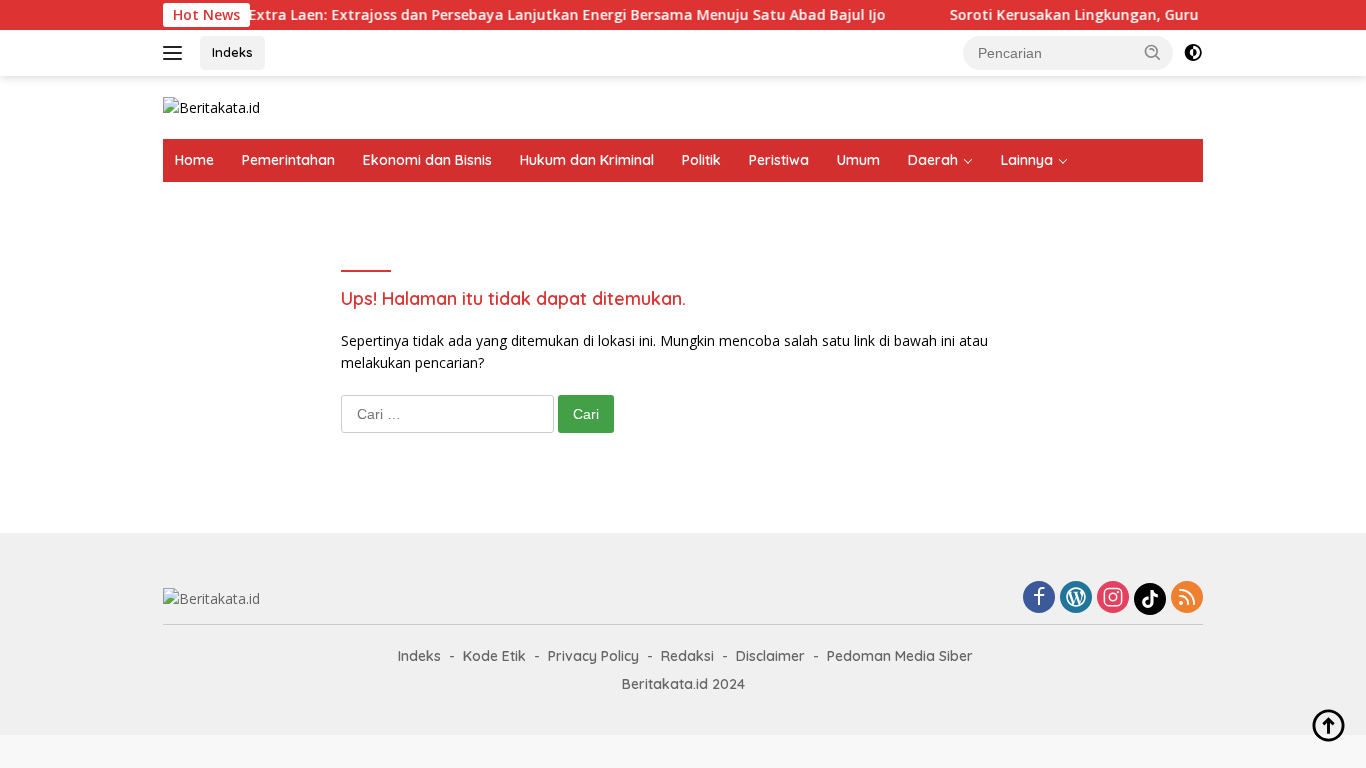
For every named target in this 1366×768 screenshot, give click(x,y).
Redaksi (687, 656)
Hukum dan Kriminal (587, 160)
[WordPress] (1076, 598)
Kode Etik (494, 656)
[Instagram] (1113, 598)
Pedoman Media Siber (900, 656)
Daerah (933, 160)
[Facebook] (1039, 598)
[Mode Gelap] (1193, 53)
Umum (858, 160)
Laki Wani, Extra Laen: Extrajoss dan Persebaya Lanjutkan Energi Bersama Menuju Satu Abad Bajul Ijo (515, 15)
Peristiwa (779, 160)
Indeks (232, 52)
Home (194, 160)
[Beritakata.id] (211, 106)
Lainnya (1027, 160)
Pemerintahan (288, 160)
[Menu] (176, 53)
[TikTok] (1150, 599)
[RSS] (1187, 598)
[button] (1153, 52)
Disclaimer (770, 656)
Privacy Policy (593, 656)
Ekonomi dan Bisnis (427, 160)
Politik (701, 160)
